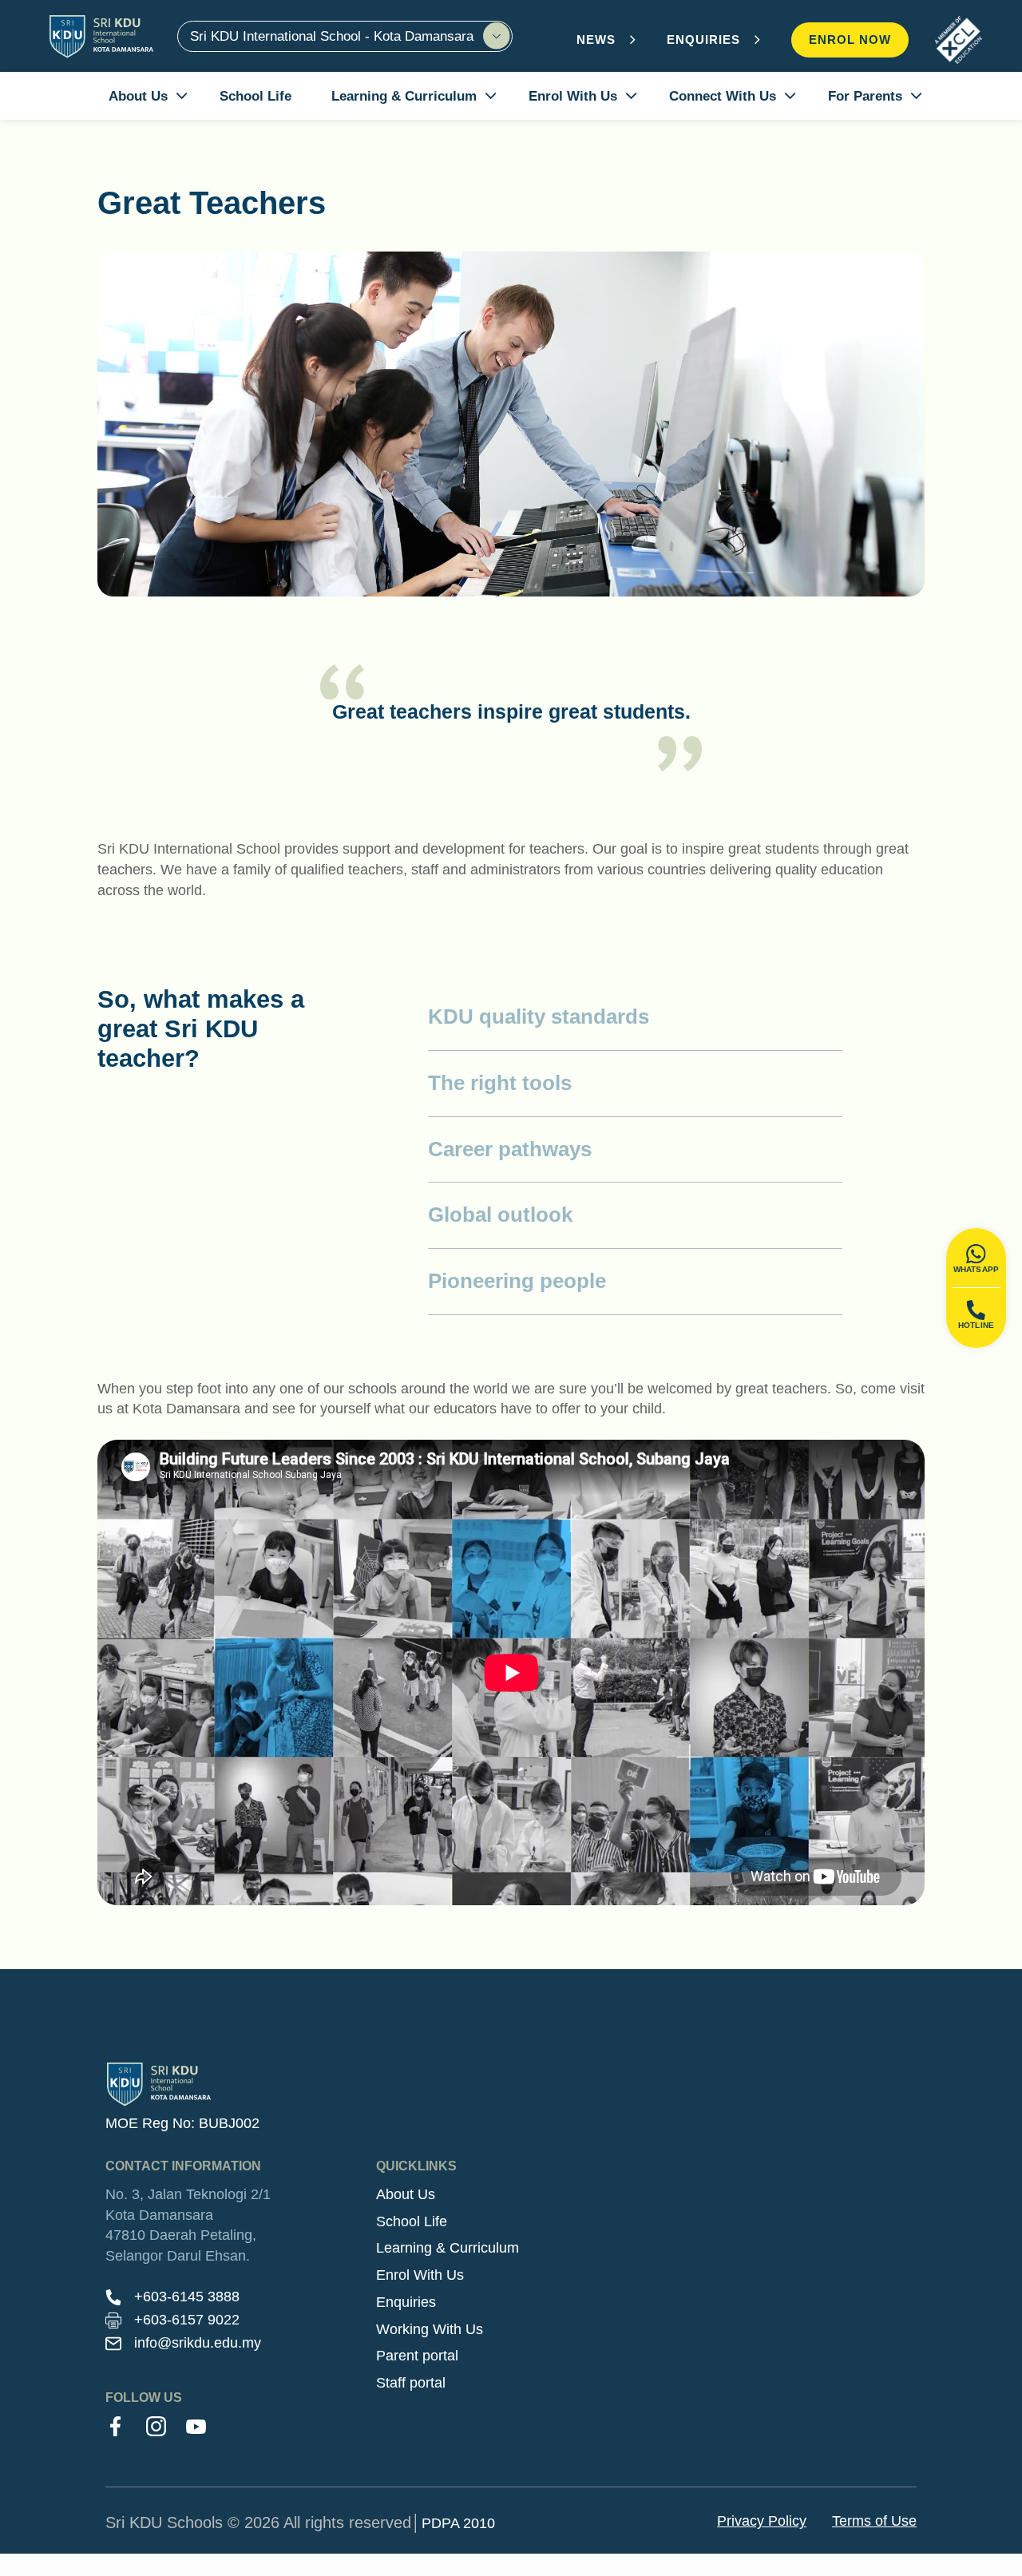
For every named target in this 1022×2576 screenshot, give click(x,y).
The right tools (500, 1083)
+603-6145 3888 (187, 2297)
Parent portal (417, 2356)
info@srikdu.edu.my (198, 2343)
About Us (406, 2194)
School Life (412, 2221)
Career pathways (510, 1149)
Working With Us (430, 2329)
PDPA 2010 (458, 2523)
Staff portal (411, 2383)
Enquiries (406, 2302)
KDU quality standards (539, 1017)
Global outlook (500, 1215)
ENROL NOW (850, 40)
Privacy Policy (762, 2521)
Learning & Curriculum (448, 2248)
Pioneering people (517, 1281)
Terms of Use (874, 2521)
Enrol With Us (420, 2275)
